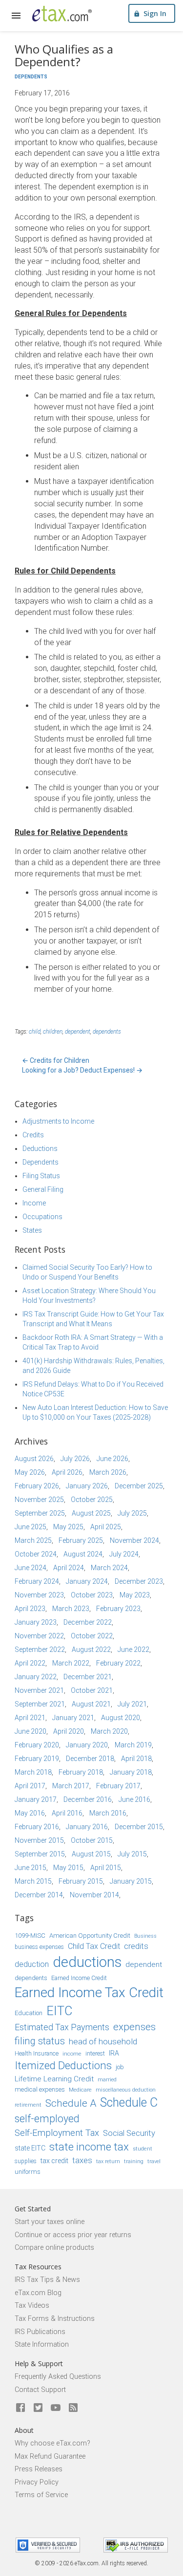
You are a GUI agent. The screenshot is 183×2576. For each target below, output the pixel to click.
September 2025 (40, 1513)
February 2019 (37, 1759)
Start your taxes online (50, 2222)
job (120, 2067)
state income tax (89, 2147)
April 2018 (136, 1759)
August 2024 (83, 1554)
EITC (59, 2011)
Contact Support (40, 2390)
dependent (78, 1032)
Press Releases (39, 2469)
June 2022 (133, 1649)
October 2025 (92, 1500)
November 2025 (39, 1500)
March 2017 (71, 1786)
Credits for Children (56, 1060)
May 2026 (30, 1472)
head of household (103, 2041)
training (134, 2161)
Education (29, 2013)
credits (136, 1946)
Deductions (40, 1149)
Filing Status (41, 1176)
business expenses (39, 1947)
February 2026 (37, 1486)
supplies (26, 2161)
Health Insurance (37, 2054)
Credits (33, 1135)
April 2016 (67, 1813)
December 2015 (139, 1827)
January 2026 (87, 1486)
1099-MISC (30, 1936)
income (72, 2054)
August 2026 (34, 1459)
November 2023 (39, 1595)
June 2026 (112, 1459)
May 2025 (68, 1527)
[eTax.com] (62, 14)
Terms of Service (41, 2495)
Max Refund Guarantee (50, 2456)
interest (95, 2054)
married (107, 2080)
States (32, 1230)
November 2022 (39, 1636)
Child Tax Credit (94, 1946)
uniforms (28, 2172)
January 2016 (87, 1827)
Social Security (129, 2133)
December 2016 (88, 1799)
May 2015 (68, 1868)
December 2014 (39, 1895)
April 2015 (106, 1868)
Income (34, 1203)
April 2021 (30, 1718)
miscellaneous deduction (126, 2090)
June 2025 (30, 1527)
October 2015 (92, 1840)
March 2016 (108, 1813)
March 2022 (71, 1663)
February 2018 (81, 1772)
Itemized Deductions (63, 2066)
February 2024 (37, 1581)
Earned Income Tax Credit (89, 1992)
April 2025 (106, 1527)
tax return (108, 2161)
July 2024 (124, 1554)
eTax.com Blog (38, 2293)
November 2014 (94, 1895)
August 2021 (91, 1704)
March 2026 (108, 1472)
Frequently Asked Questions (58, 2377)
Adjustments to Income (58, 1121)
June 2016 (134, 1799)
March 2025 (33, 1540)
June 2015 (30, 1868)
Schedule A (71, 2103)
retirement (28, 2105)
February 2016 (37, 1827)
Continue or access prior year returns (73, 2235)
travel (154, 2161)
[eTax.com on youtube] (56, 2408)
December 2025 (139, 1486)
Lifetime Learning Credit (54, 2079)
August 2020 (121, 1718)
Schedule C (129, 2103)
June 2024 (30, 1568)
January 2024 (87, 1581)
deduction (32, 1964)
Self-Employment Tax (57, 2133)
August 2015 (91, 1854)
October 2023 (92, 1595)
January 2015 (131, 1881)
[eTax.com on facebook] (20, 2408)
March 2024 (109, 1568)
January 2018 (131, 1772)
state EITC (30, 2148)
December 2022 (88, 1622)
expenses (134, 2027)
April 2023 (30, 1609)
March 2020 (109, 1731)
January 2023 (36, 1622)
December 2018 (90, 1759)
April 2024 (69, 1568)
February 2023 (118, 1609)
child (35, 1032)
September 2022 (40, 1649)
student (142, 2149)
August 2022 (91, 1649)
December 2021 (88, 1677)
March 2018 (33, 1772)
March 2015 (33, 1881)
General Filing (43, 1189)
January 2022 (36, 1677)
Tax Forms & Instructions (55, 2319)
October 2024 (36, 1554)
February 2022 (118, 1663)
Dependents (31, 77)
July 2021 (132, 1704)
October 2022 (92, 1636)
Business (145, 1936)
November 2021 (39, 1690)
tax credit (54, 2161)
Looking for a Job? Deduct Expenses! (82, 1070)
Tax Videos (32, 2306)
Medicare (80, 2090)
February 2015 (81, 1881)
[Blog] (73, 2408)
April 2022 (30, 1663)
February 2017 (118, 1786)
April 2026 (67, 1472)
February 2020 (37, 1745)
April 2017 (30, 1786)
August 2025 (91, 1513)
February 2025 (81, 1540)
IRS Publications (40, 2332)
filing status (40, 2041)
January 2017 (36, 1799)
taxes (82, 2160)
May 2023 (135, 1595)
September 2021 (40, 1704)
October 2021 (92, 1690)
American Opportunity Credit (90, 1936)
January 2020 (87, 1745)
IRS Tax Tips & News (47, 2280)
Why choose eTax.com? (52, 2443)
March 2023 (71, 1609)
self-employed (47, 2119)
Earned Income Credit (79, 1978)
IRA (114, 2053)
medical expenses (40, 2089)
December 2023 (139, 1581)
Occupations (42, 1217)
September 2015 (40, 1854)
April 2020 (69, 1731)
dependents (107, 1032)
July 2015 (132, 1854)
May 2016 (30, 1813)
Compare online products (54, 2248)
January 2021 (73, 1718)
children (53, 1032)
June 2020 (30, 1731)
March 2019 (133, 1745)
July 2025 (132, 1513)
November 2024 (134, 1540)
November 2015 (39, 1840)
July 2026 (75, 1459)
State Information (42, 2344)
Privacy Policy (37, 2482)
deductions (87, 1962)
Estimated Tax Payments (62, 2027)
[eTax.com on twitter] (38, 2408)
